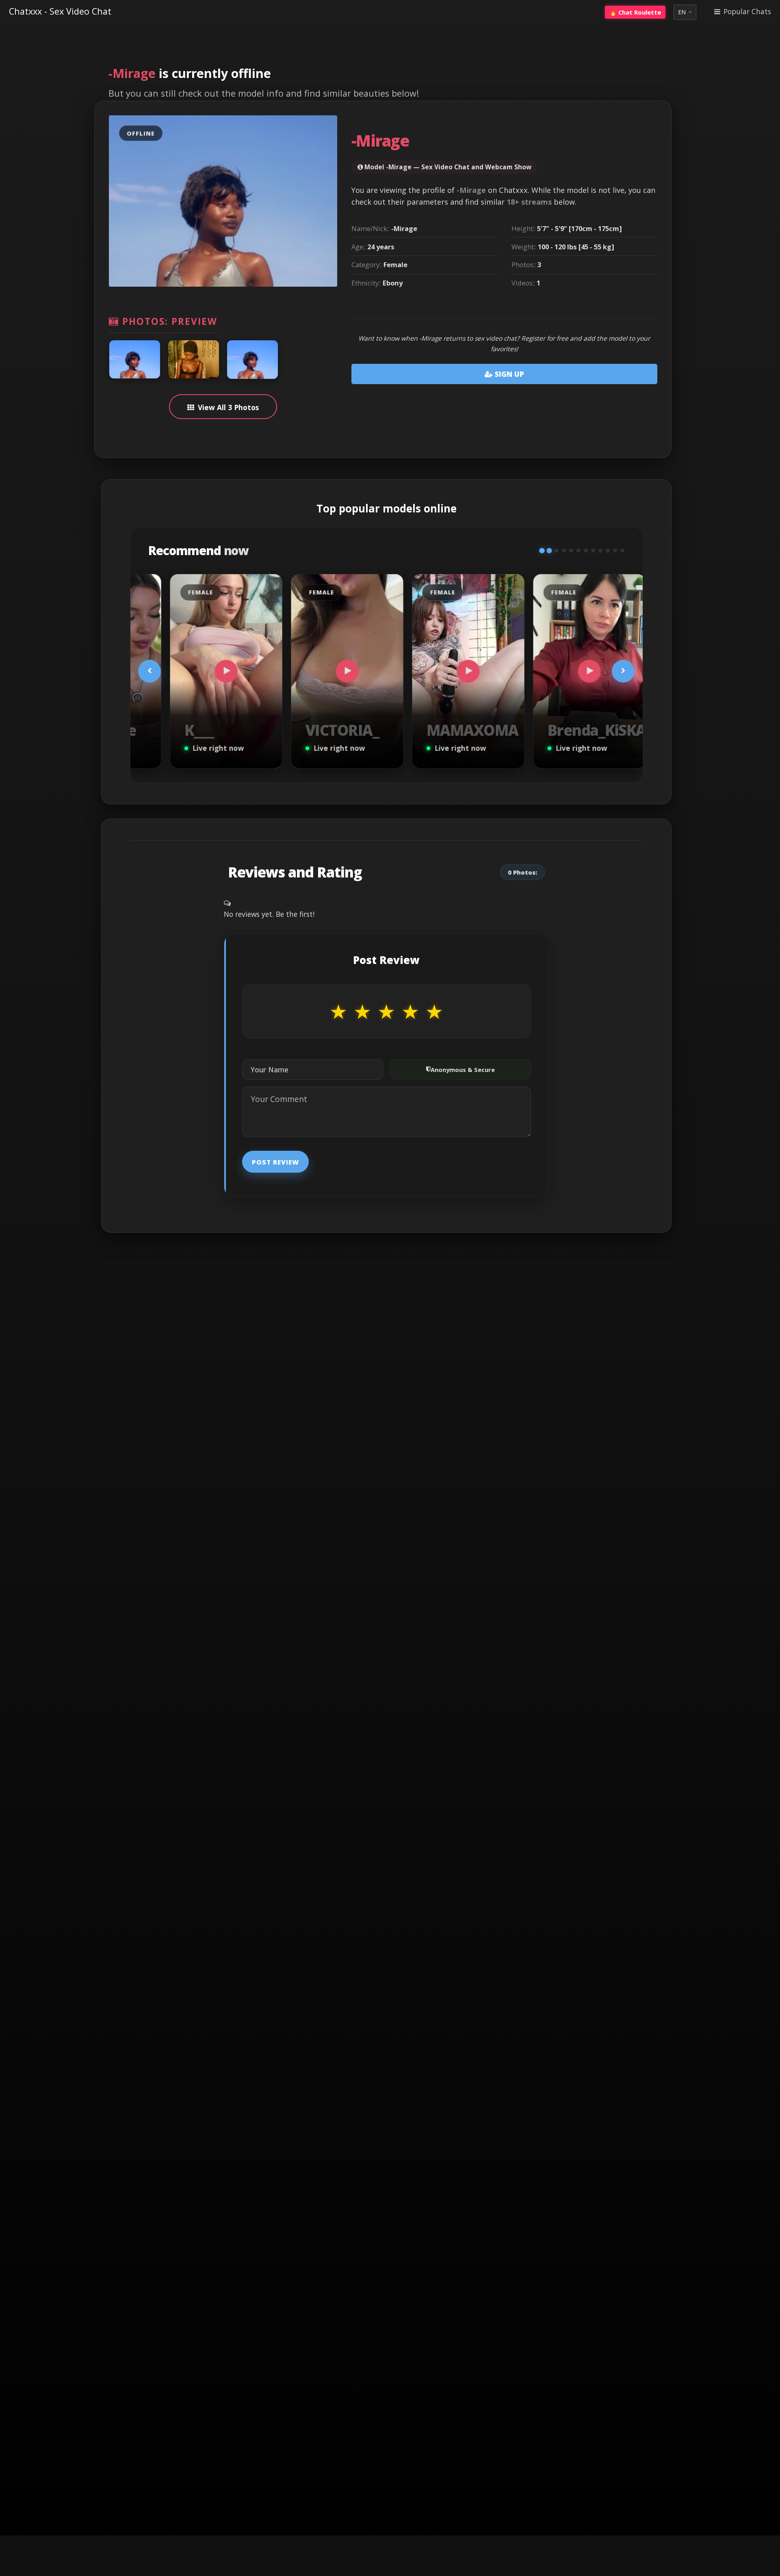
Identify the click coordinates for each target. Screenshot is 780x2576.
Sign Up (508, 374)
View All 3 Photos (228, 407)
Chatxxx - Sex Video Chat (60, 11)
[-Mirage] (135, 359)
